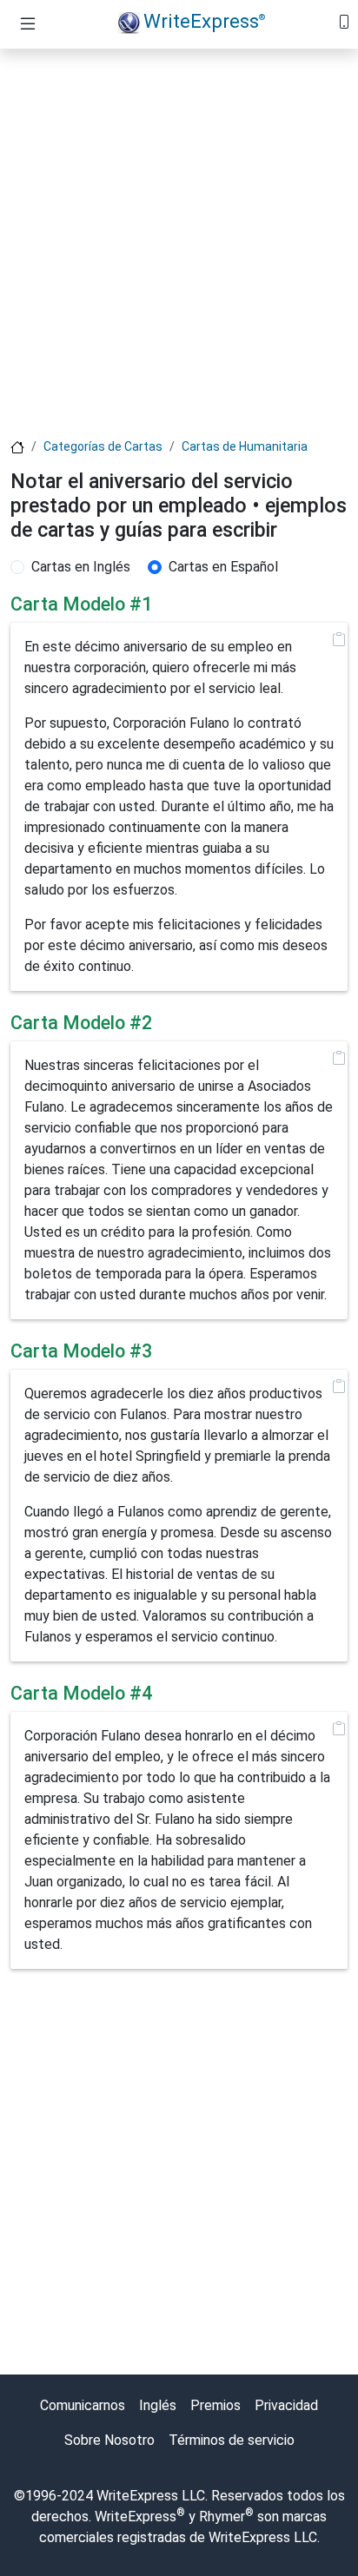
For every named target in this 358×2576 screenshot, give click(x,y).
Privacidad (286, 2405)
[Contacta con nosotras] (344, 20)
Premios (215, 2405)
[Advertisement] (179, 241)
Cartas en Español (223, 567)
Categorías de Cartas (103, 446)
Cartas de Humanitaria (245, 446)
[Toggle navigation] (28, 24)
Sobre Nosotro (109, 2440)
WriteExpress (204, 21)
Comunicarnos (83, 2405)
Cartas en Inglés (81, 567)
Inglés (158, 2405)
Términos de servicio (232, 2440)
